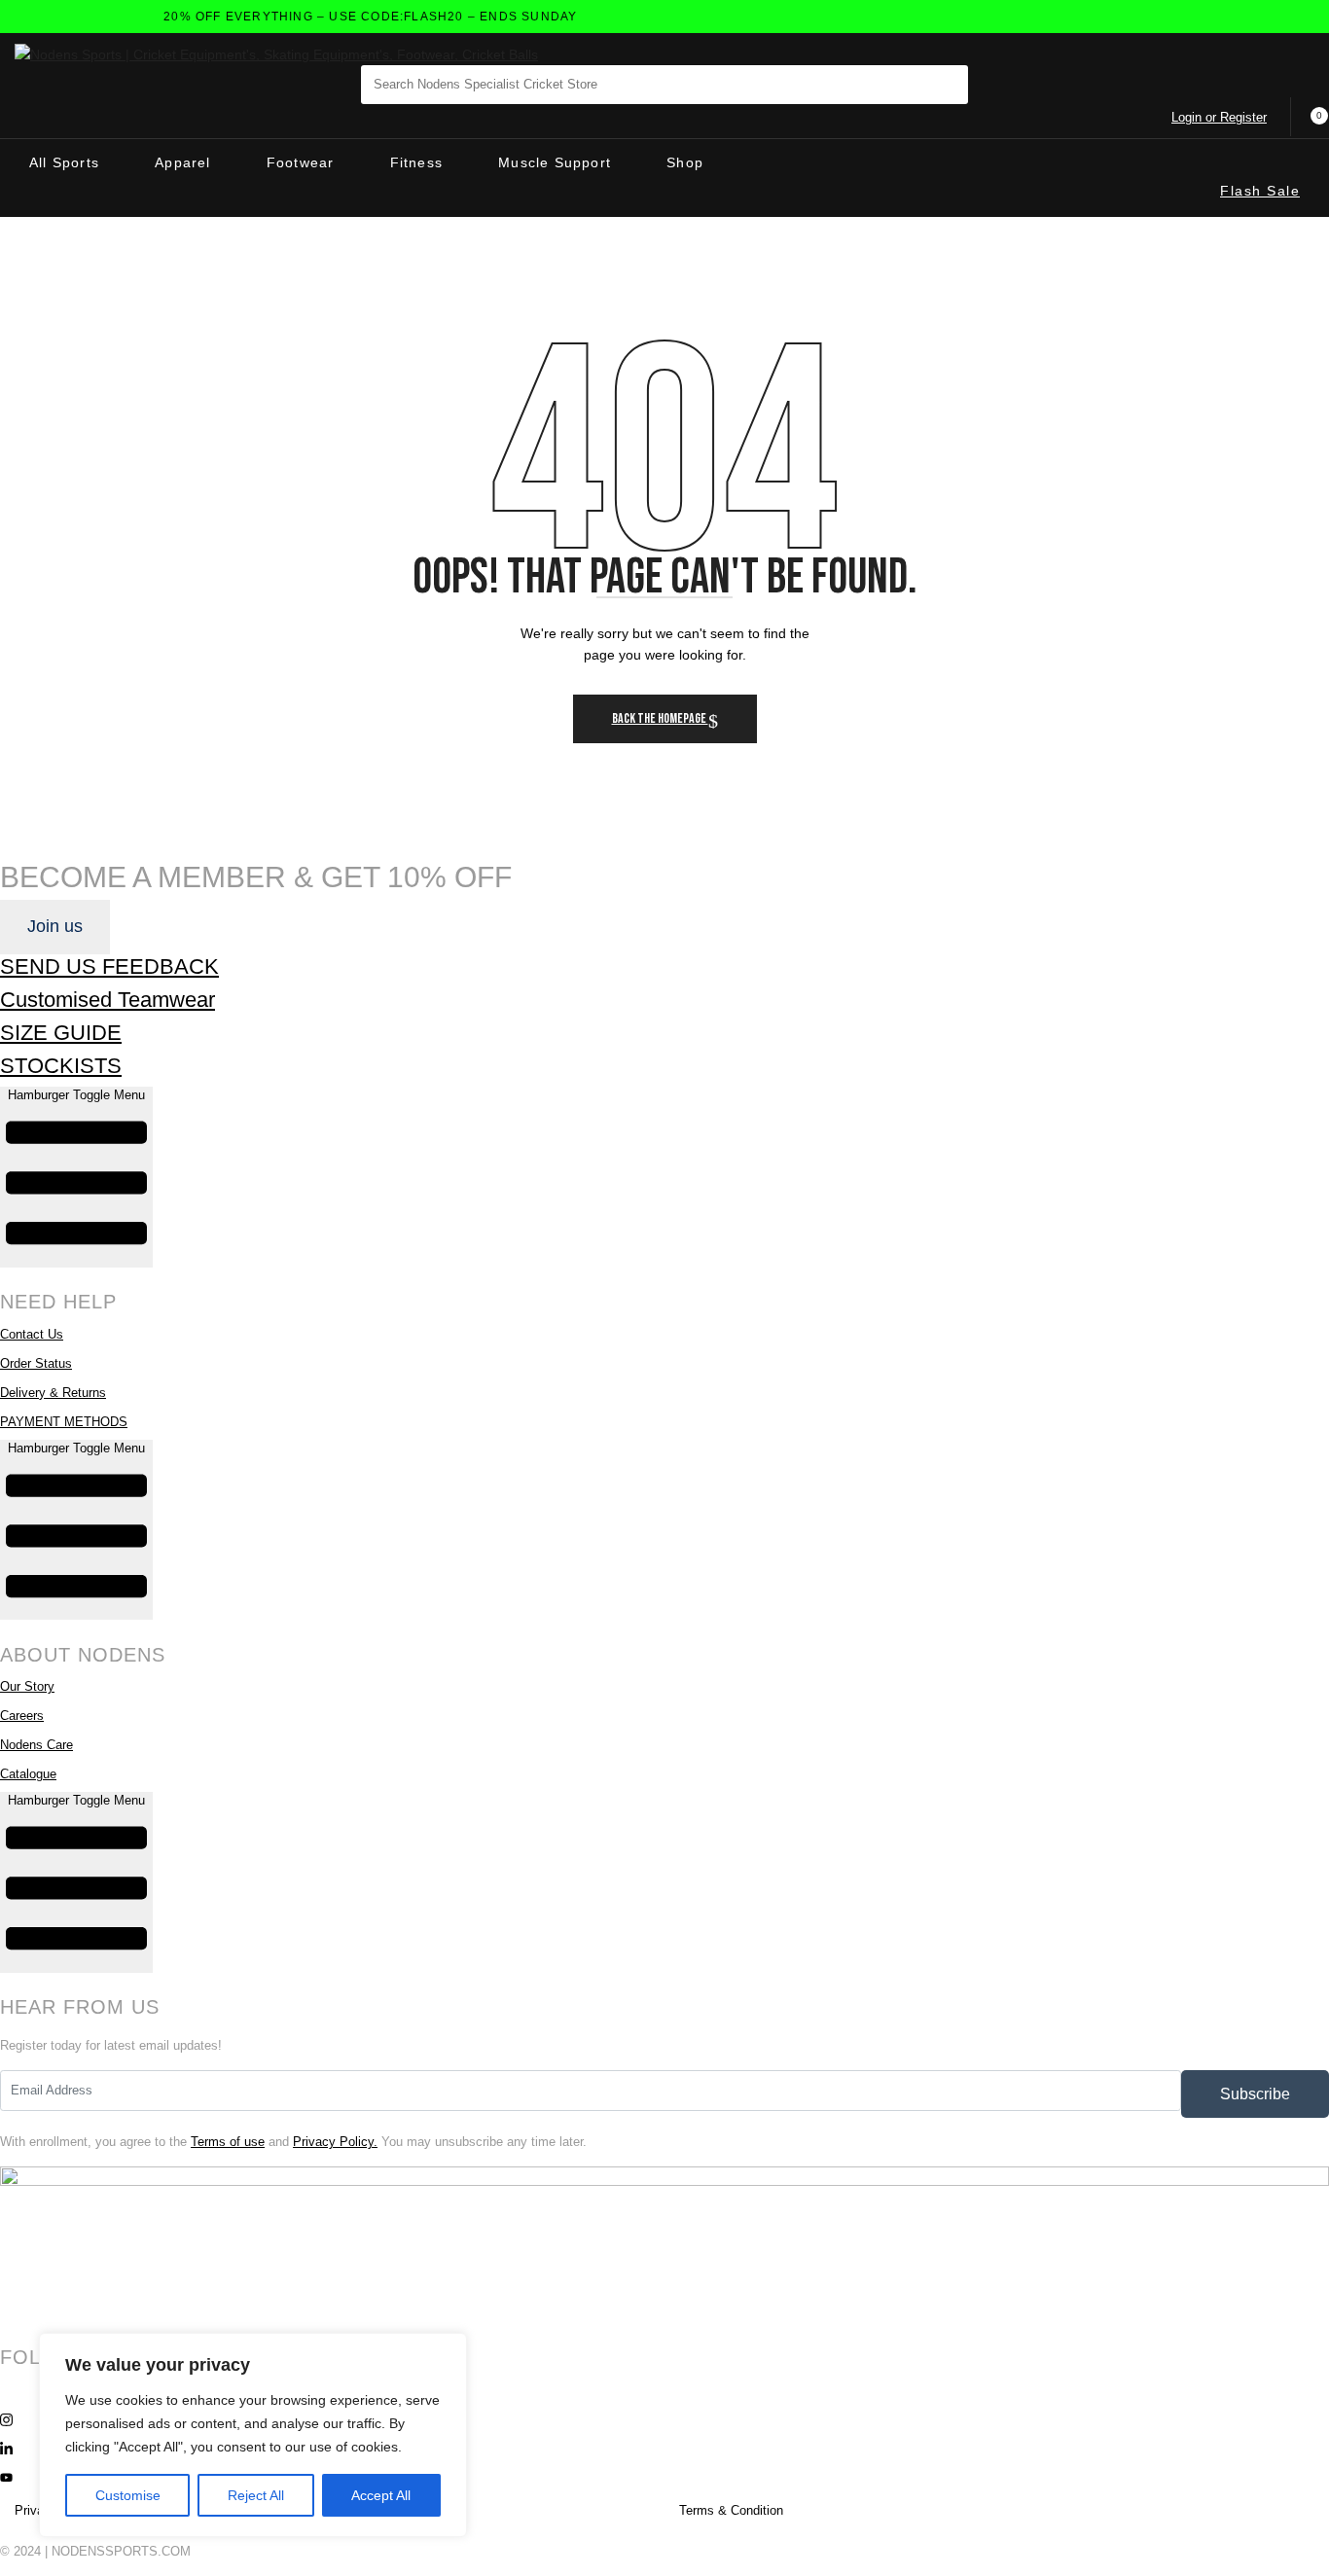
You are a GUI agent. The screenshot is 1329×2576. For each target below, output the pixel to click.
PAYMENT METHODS (64, 1422)
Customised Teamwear (108, 1000)
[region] (253, 2435)
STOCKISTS (61, 1066)
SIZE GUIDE (61, 1033)
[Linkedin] (664, 2448)
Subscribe (1255, 2094)
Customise (128, 2495)
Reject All (256, 2495)
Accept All (381, 2495)
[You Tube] (664, 2477)
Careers (22, 1716)
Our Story (27, 1686)
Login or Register (1219, 117)
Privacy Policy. (335, 2142)
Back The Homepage (660, 718)
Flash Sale (1260, 191)
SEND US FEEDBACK (109, 966)
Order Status (36, 1363)
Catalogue (28, 1774)
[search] (937, 89)
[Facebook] (664, 2389)
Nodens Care (36, 1745)
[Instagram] (664, 2418)
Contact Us (32, 1334)
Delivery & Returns (53, 1393)
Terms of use (228, 2142)
